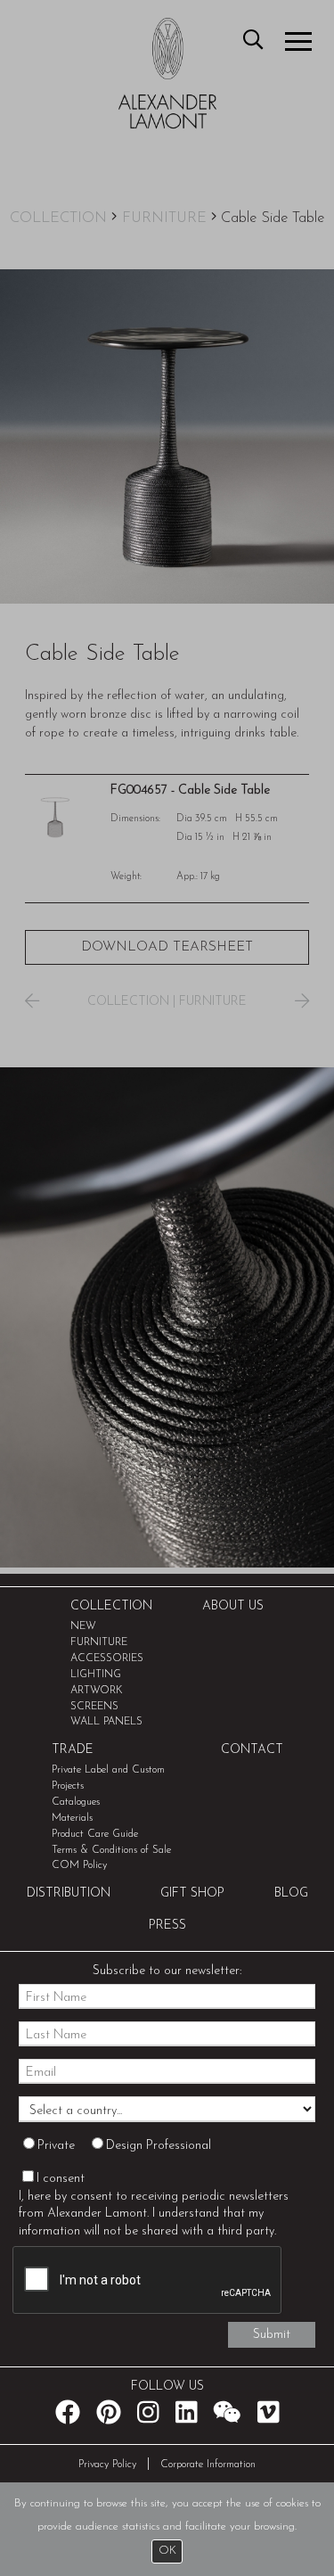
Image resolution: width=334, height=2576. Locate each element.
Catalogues (76, 1802)
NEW (83, 1626)
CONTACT (252, 1750)
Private (56, 2146)
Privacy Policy (107, 2465)
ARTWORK (97, 1691)
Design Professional (159, 2146)
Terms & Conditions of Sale (111, 1850)
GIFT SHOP (192, 1893)
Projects (68, 1786)
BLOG (291, 1893)
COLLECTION (58, 218)
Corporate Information (208, 2465)
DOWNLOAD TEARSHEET (167, 947)
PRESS (167, 1926)
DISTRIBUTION (69, 1893)
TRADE (73, 1750)
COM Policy (79, 1865)
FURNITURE (164, 218)
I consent (61, 2179)
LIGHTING (96, 1675)
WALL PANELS (106, 1722)
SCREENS (94, 1707)
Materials (72, 1818)
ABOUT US (233, 1606)
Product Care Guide (95, 1834)
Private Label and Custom (108, 1770)
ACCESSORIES (107, 1658)
